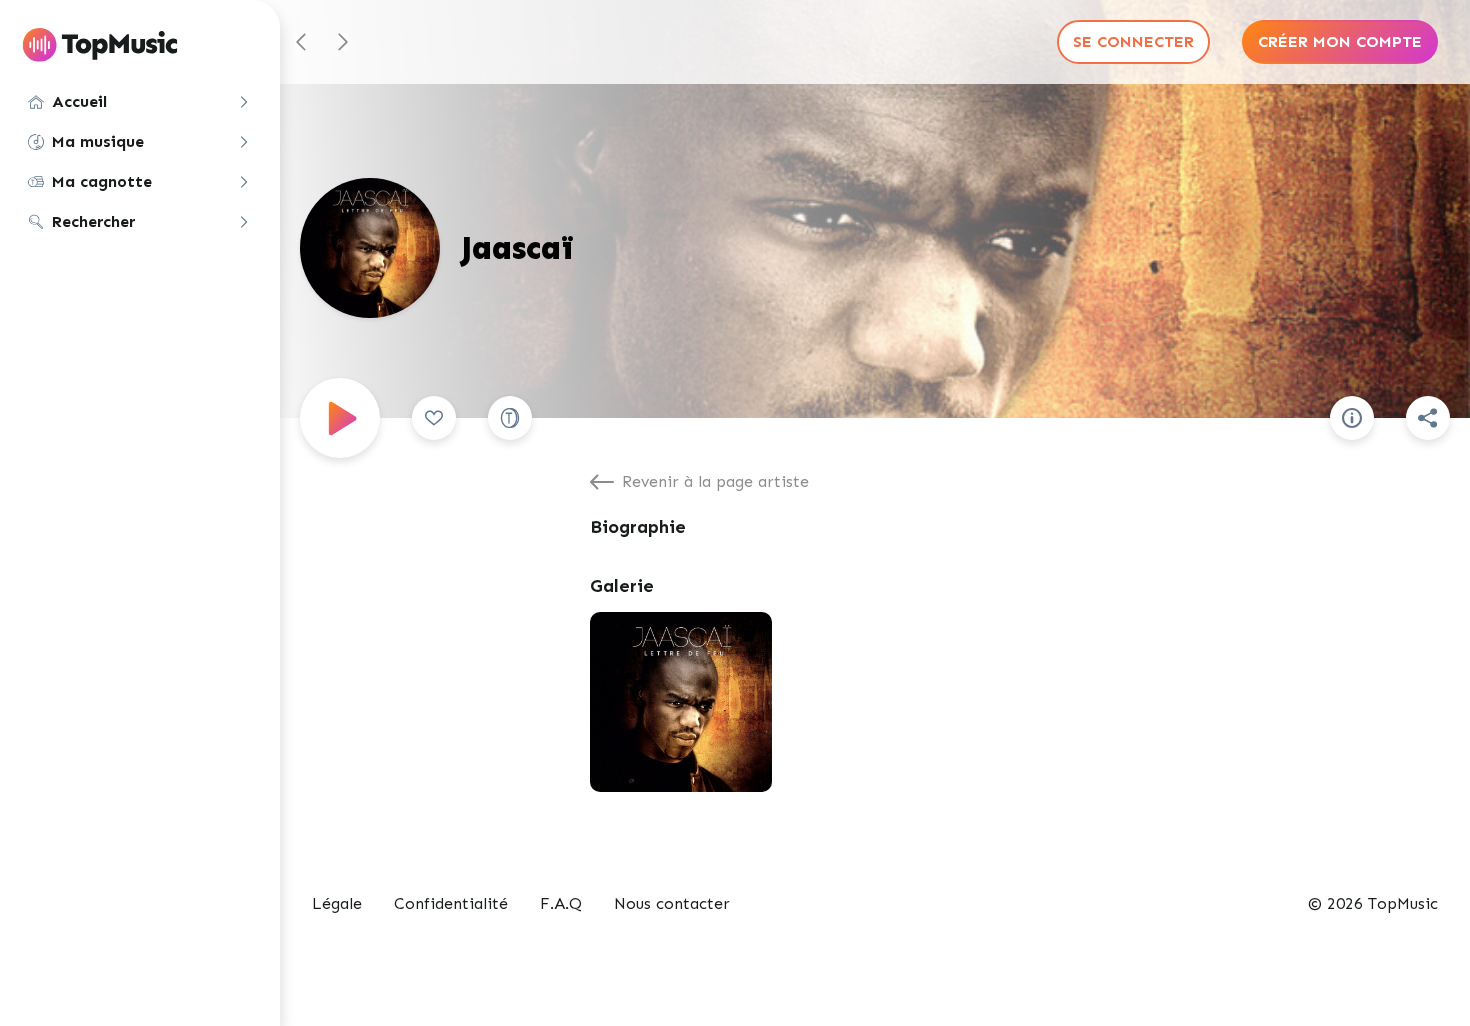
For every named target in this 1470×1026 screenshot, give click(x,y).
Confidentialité (451, 903)
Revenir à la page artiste (715, 481)
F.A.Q (561, 903)
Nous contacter (672, 903)
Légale (337, 903)
